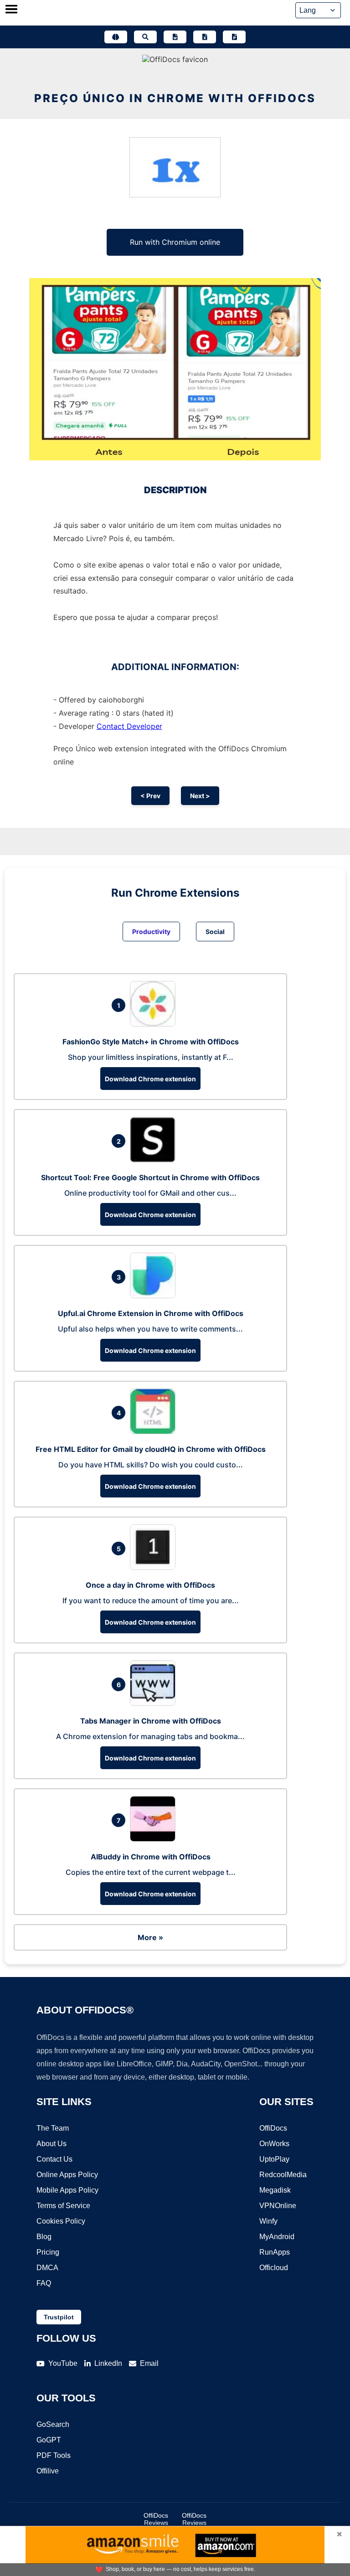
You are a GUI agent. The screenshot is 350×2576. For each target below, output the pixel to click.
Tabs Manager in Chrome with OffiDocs (151, 1721)
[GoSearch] (145, 37)
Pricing (48, 2252)
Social (215, 932)
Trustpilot (59, 2317)
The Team (53, 2128)
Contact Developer (129, 726)
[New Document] (175, 37)
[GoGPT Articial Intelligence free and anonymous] (116, 37)
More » (150, 1937)
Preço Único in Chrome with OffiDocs (175, 98)
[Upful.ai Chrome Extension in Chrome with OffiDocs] (155, 1296)
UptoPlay (274, 2159)
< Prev (150, 796)
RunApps (275, 2252)
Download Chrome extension (150, 1079)
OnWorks (274, 2144)
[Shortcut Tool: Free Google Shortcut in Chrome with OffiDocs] (155, 1160)
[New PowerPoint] (234, 37)
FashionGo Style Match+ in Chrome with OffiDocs (151, 1042)
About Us (51, 2144)
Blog (44, 2237)
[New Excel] (205, 37)
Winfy (268, 2221)
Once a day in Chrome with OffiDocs (150, 1585)
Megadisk (275, 2190)
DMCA (47, 2268)
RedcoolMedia (283, 2175)
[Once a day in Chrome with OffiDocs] (155, 1567)
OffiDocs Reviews (156, 2519)
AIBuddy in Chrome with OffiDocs (151, 1857)
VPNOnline (278, 2206)
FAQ (44, 2283)
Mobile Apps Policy (67, 2190)
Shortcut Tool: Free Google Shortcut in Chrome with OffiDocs (150, 1177)
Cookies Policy (61, 2221)
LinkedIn (108, 2363)
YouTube (63, 2363)
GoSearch (53, 2424)
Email (149, 2363)
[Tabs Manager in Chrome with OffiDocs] (155, 1703)
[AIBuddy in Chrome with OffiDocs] (155, 1839)
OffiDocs (273, 2128)
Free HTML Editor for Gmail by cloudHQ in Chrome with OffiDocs (151, 1449)
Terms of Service (63, 2206)
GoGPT (49, 2440)
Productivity (151, 932)
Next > (200, 796)
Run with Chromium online (175, 242)
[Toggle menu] (11, 10)
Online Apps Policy (67, 2175)
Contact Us (54, 2159)
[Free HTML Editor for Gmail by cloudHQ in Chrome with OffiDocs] (155, 1431)
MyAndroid (277, 2237)
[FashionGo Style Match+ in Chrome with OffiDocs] (155, 1024)
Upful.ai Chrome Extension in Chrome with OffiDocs (151, 1313)
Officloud (274, 2268)
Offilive (48, 2471)
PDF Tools (54, 2455)
